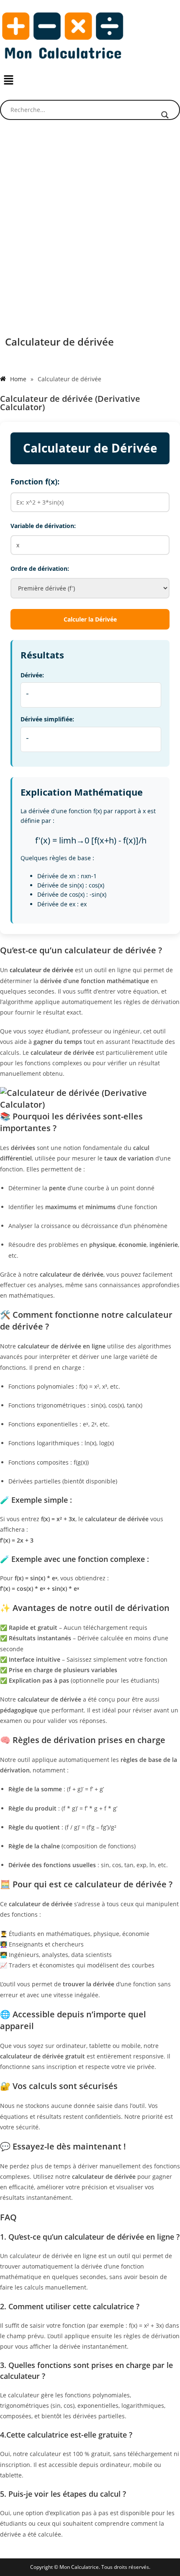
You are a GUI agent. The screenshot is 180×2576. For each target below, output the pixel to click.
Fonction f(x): (35, 481)
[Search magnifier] (165, 115)
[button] (90, 80)
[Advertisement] (90, 225)
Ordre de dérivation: (40, 569)
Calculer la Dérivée (90, 619)
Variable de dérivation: (43, 526)
